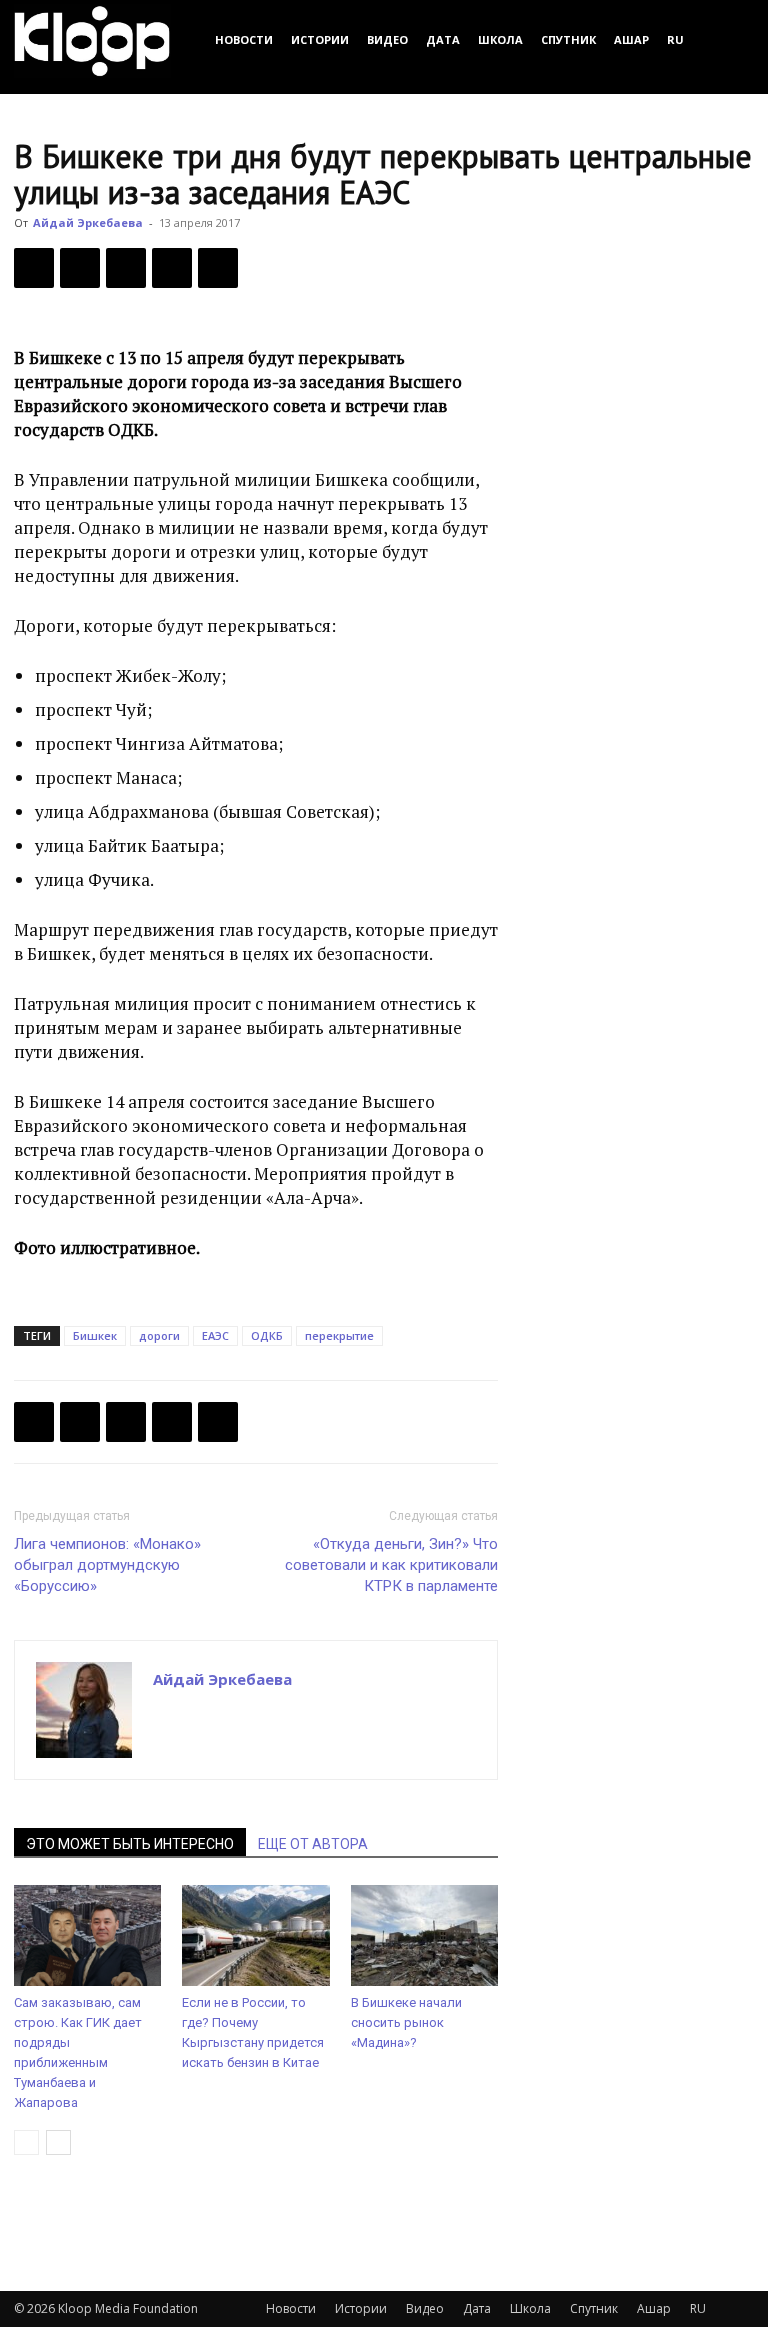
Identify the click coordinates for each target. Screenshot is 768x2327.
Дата (443, 39)
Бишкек (95, 1335)
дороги (159, 1335)
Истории (320, 39)
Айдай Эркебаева (88, 222)
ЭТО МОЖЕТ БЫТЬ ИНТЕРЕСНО (130, 1844)
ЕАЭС (215, 1335)
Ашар (631, 39)
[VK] (126, 268)
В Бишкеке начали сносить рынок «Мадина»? (406, 2022)
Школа (500, 39)
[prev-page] (26, 2142)
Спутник (568, 39)
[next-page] (58, 2142)
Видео (387, 39)
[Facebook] (34, 268)
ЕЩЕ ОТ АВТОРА (313, 1844)
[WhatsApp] (218, 268)
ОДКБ (267, 1335)
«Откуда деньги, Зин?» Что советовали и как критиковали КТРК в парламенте (391, 1565)
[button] (730, 39)
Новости (244, 39)
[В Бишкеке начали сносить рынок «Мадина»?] (424, 1935)
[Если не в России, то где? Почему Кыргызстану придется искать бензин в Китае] (255, 1935)
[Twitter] (80, 268)
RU (675, 39)
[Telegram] (172, 268)
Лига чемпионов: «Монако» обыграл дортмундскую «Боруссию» (107, 1565)
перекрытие (339, 1335)
